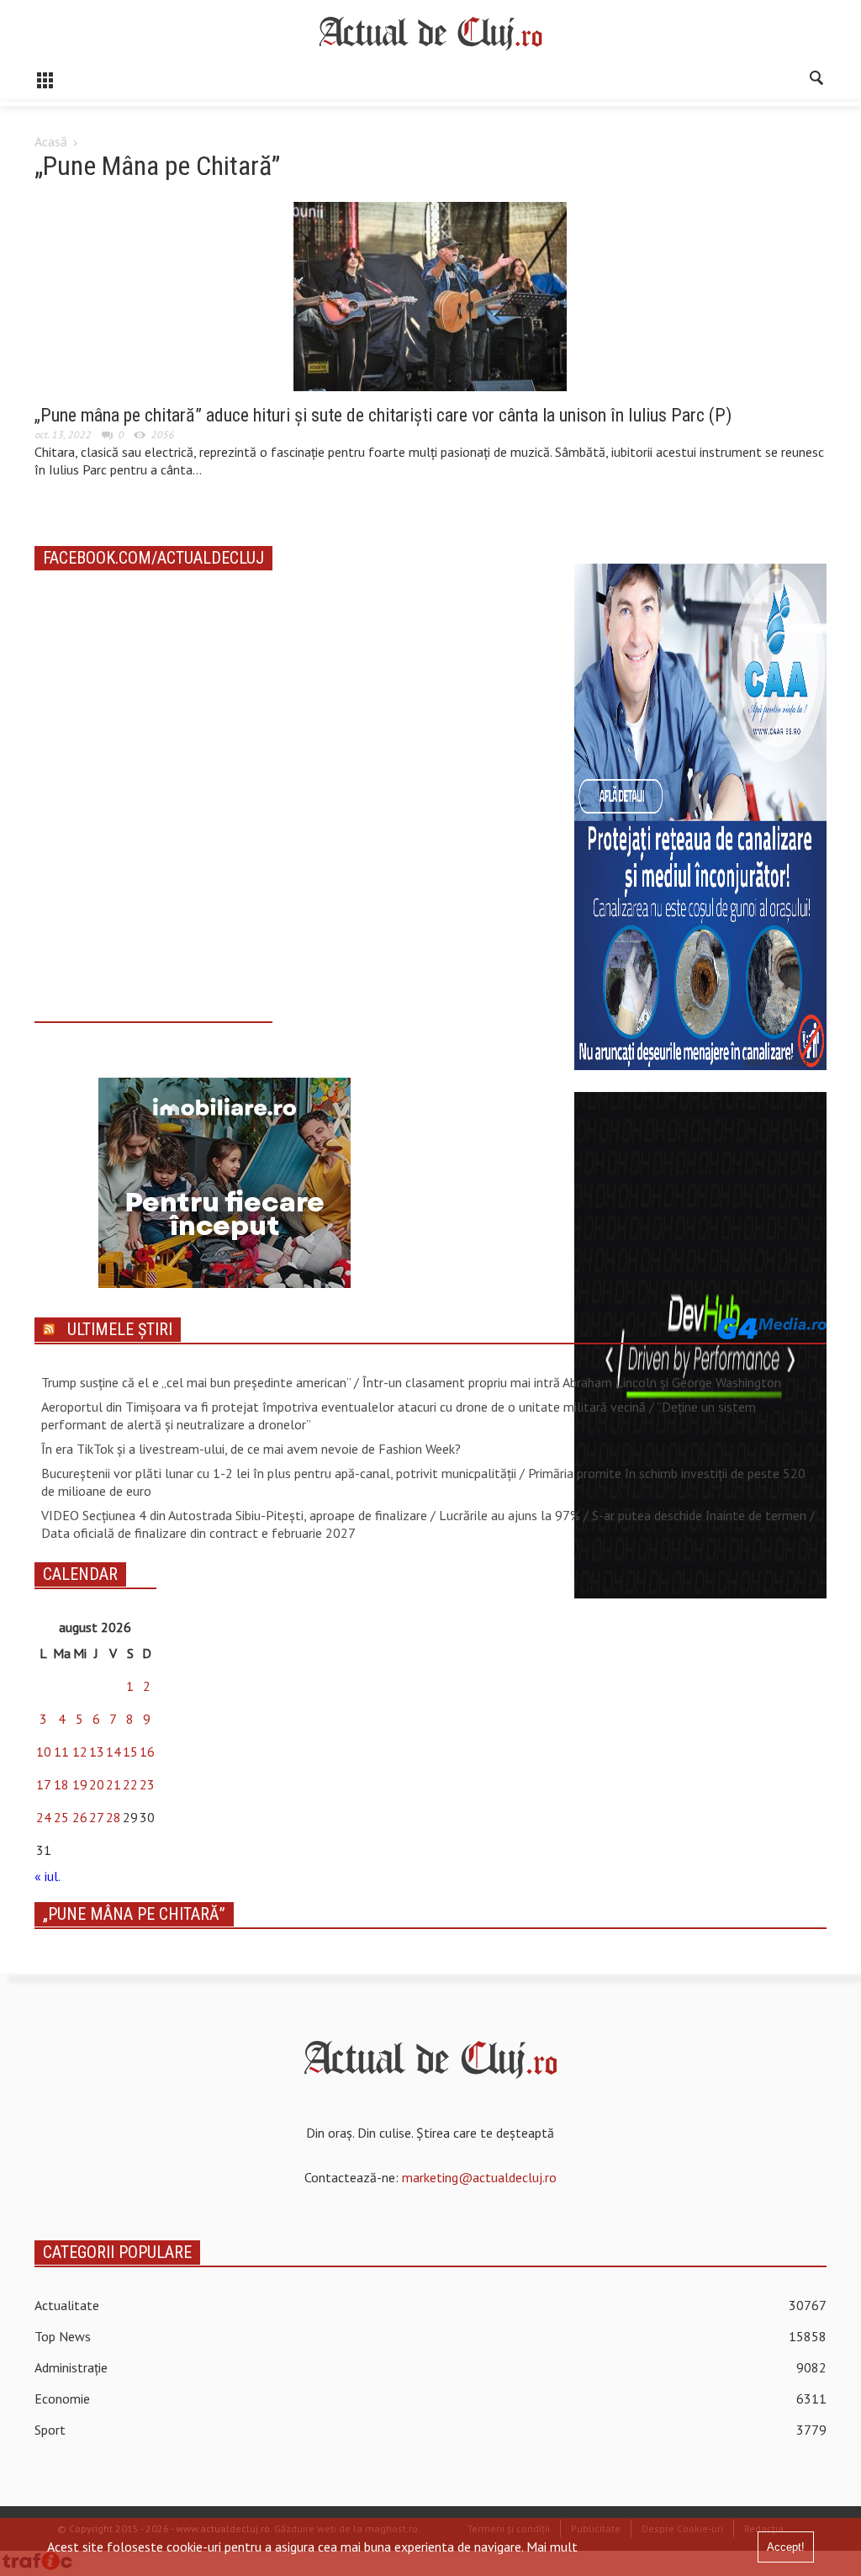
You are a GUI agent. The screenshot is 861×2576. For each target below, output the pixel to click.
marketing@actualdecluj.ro (479, 2177)
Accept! (786, 2547)
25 (61, 1817)
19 (80, 1784)
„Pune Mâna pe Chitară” (134, 1914)
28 (114, 1817)
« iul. (47, 1876)
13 (97, 1752)
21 (114, 1784)
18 (61, 1784)
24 (44, 1817)
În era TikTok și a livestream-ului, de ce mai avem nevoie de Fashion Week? (251, 1449)
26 (80, 1817)
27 (97, 1817)
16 (147, 1752)
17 (44, 1784)
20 (97, 1784)
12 (80, 1752)
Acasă (51, 141)
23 (147, 1784)
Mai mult (552, 2547)
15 (130, 1752)
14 (114, 1752)
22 (130, 1784)
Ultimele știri (120, 1329)
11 (61, 1752)
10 (44, 1752)
